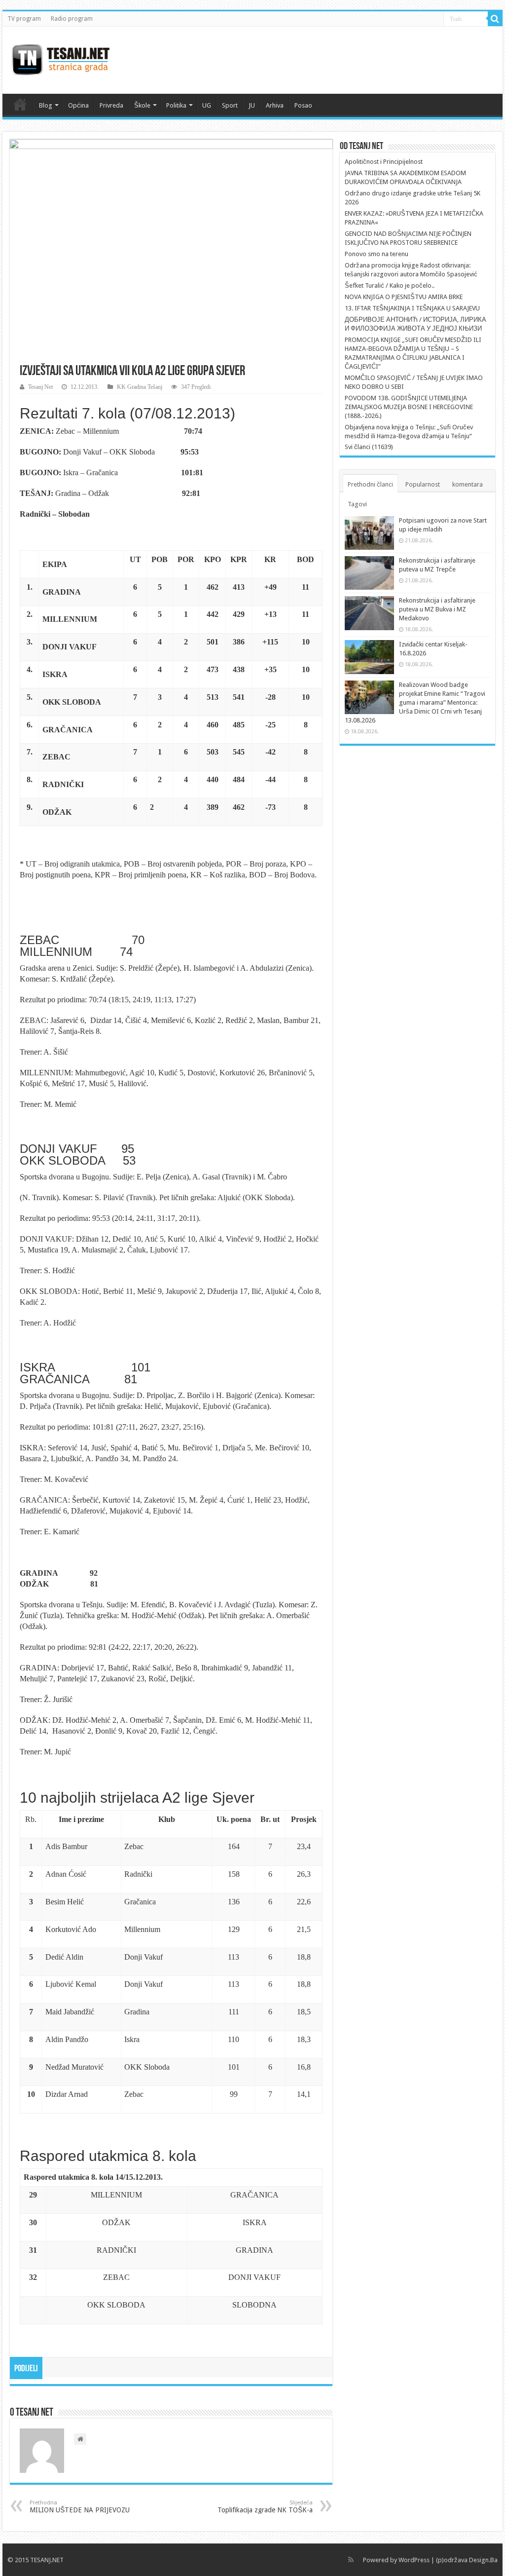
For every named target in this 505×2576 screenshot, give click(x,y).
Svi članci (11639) (369, 447)
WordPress (414, 2560)
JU (252, 105)
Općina (78, 105)
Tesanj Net (40, 387)
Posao (303, 105)
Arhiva (275, 105)
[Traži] (495, 19)
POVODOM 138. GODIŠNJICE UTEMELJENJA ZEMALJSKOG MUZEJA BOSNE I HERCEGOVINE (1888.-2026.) (409, 407)
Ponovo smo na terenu (377, 254)
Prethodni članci (370, 484)
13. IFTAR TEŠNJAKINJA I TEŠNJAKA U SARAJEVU (412, 308)
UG (207, 105)
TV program (24, 19)
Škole (142, 105)
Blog (46, 105)
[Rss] (351, 2560)
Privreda (111, 105)
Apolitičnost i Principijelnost (384, 162)
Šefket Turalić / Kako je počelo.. (390, 285)
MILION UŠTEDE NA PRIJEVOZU (80, 2507)
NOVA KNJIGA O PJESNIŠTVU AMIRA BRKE (404, 297)
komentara (468, 484)
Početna (20, 104)
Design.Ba (483, 2560)
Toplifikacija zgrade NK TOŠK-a (265, 2507)
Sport (230, 105)
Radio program (72, 19)
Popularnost (423, 484)
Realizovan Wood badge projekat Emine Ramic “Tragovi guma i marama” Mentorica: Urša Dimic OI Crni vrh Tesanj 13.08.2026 (415, 702)
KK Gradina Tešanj (140, 387)
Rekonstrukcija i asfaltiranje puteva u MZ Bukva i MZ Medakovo (437, 609)
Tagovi (357, 504)
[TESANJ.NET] (60, 58)
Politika (176, 105)
